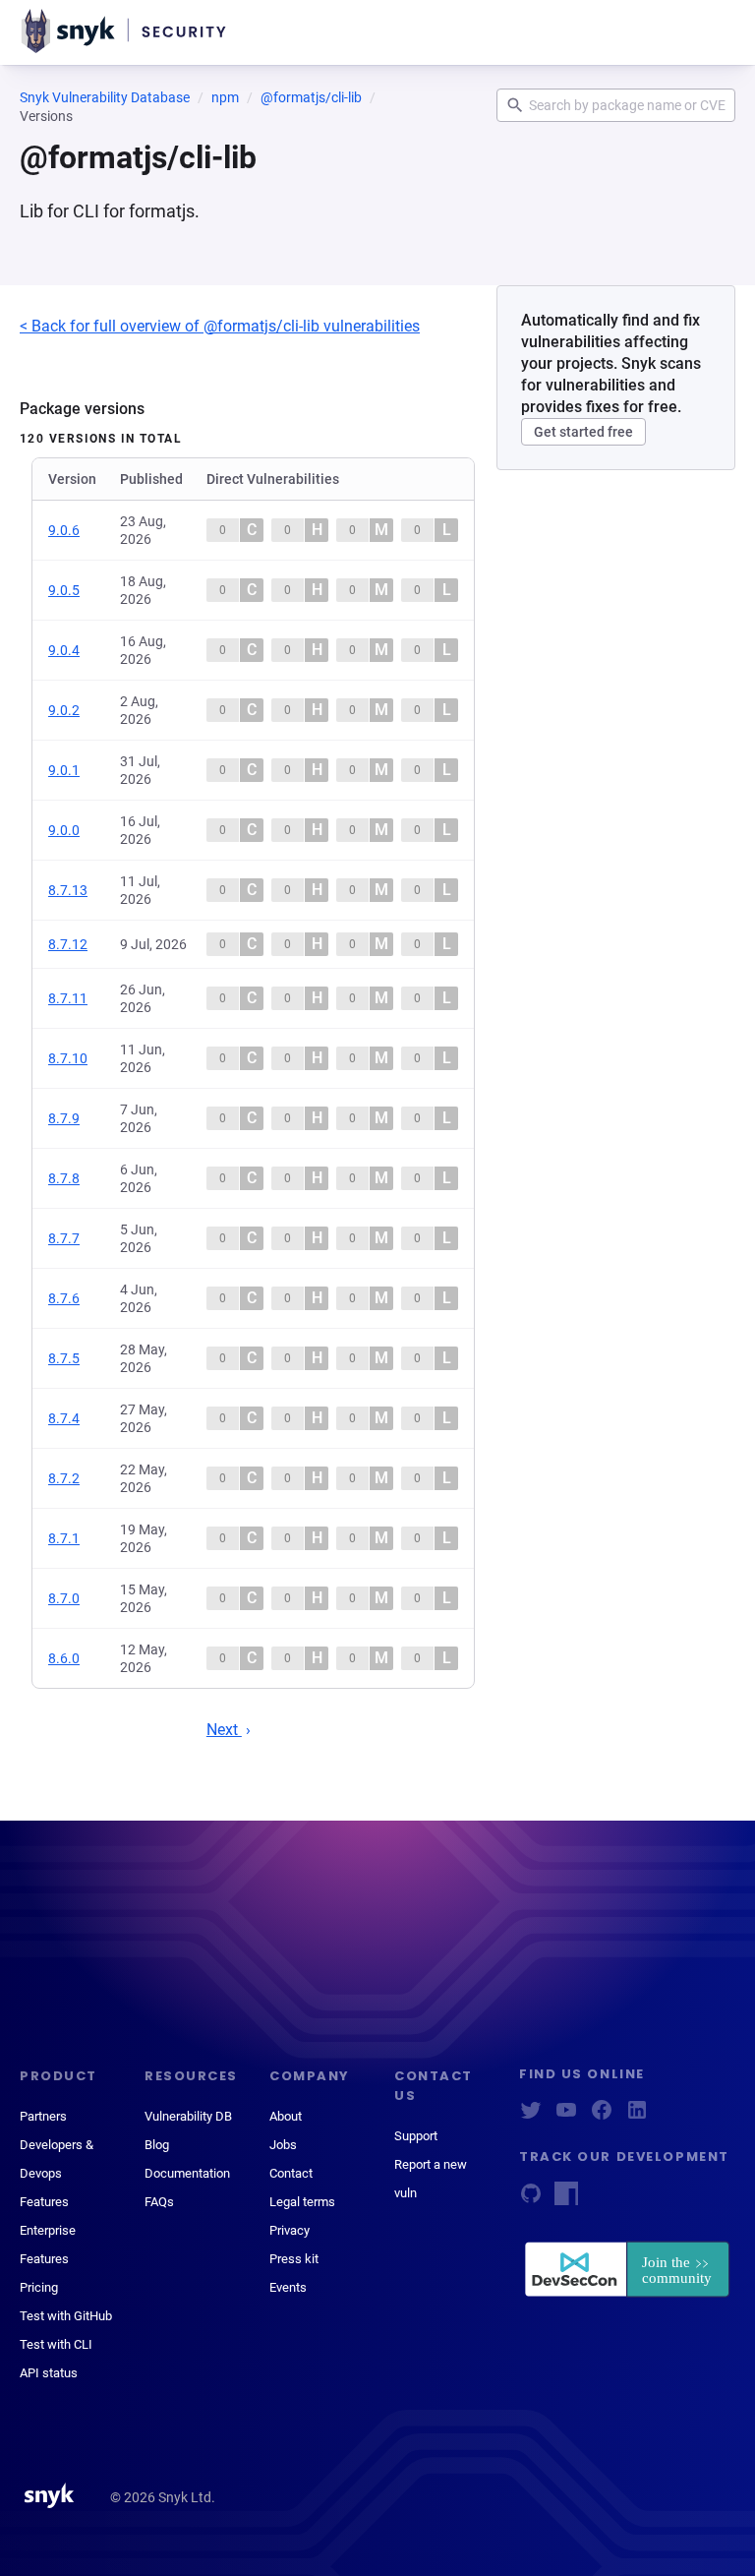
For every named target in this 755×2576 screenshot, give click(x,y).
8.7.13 (68, 890)
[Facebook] (602, 2116)
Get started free (583, 432)
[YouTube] (566, 2116)
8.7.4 (64, 1418)
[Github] (531, 2200)
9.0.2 (64, 710)
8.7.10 (68, 1058)
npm (225, 97)
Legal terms (302, 2202)
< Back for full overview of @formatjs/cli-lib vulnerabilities (220, 326)
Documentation (187, 2173)
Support (416, 2136)
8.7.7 (64, 1238)
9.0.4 (64, 650)
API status (49, 2373)
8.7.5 (64, 1358)
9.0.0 (64, 830)
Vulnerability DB (188, 2116)
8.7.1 (64, 1538)
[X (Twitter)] (531, 2116)
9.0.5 (64, 590)
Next (224, 1730)
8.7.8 (64, 1178)
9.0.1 (64, 770)
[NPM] (566, 2200)
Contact (291, 2173)
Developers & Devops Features (57, 2173)
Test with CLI (56, 2344)
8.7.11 (68, 998)
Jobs (283, 2145)
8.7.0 (64, 1598)
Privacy (290, 2230)
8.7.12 (68, 944)
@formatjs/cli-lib (311, 97)
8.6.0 (64, 1658)
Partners (43, 2116)
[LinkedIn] (637, 2116)
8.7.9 (64, 1118)
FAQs (159, 2202)
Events (288, 2287)
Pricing (39, 2287)
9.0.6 (64, 530)
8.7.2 (64, 1478)
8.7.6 (64, 1298)
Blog (157, 2145)
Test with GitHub (66, 2316)
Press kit (294, 2259)
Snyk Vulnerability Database (105, 97)
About (286, 2116)
